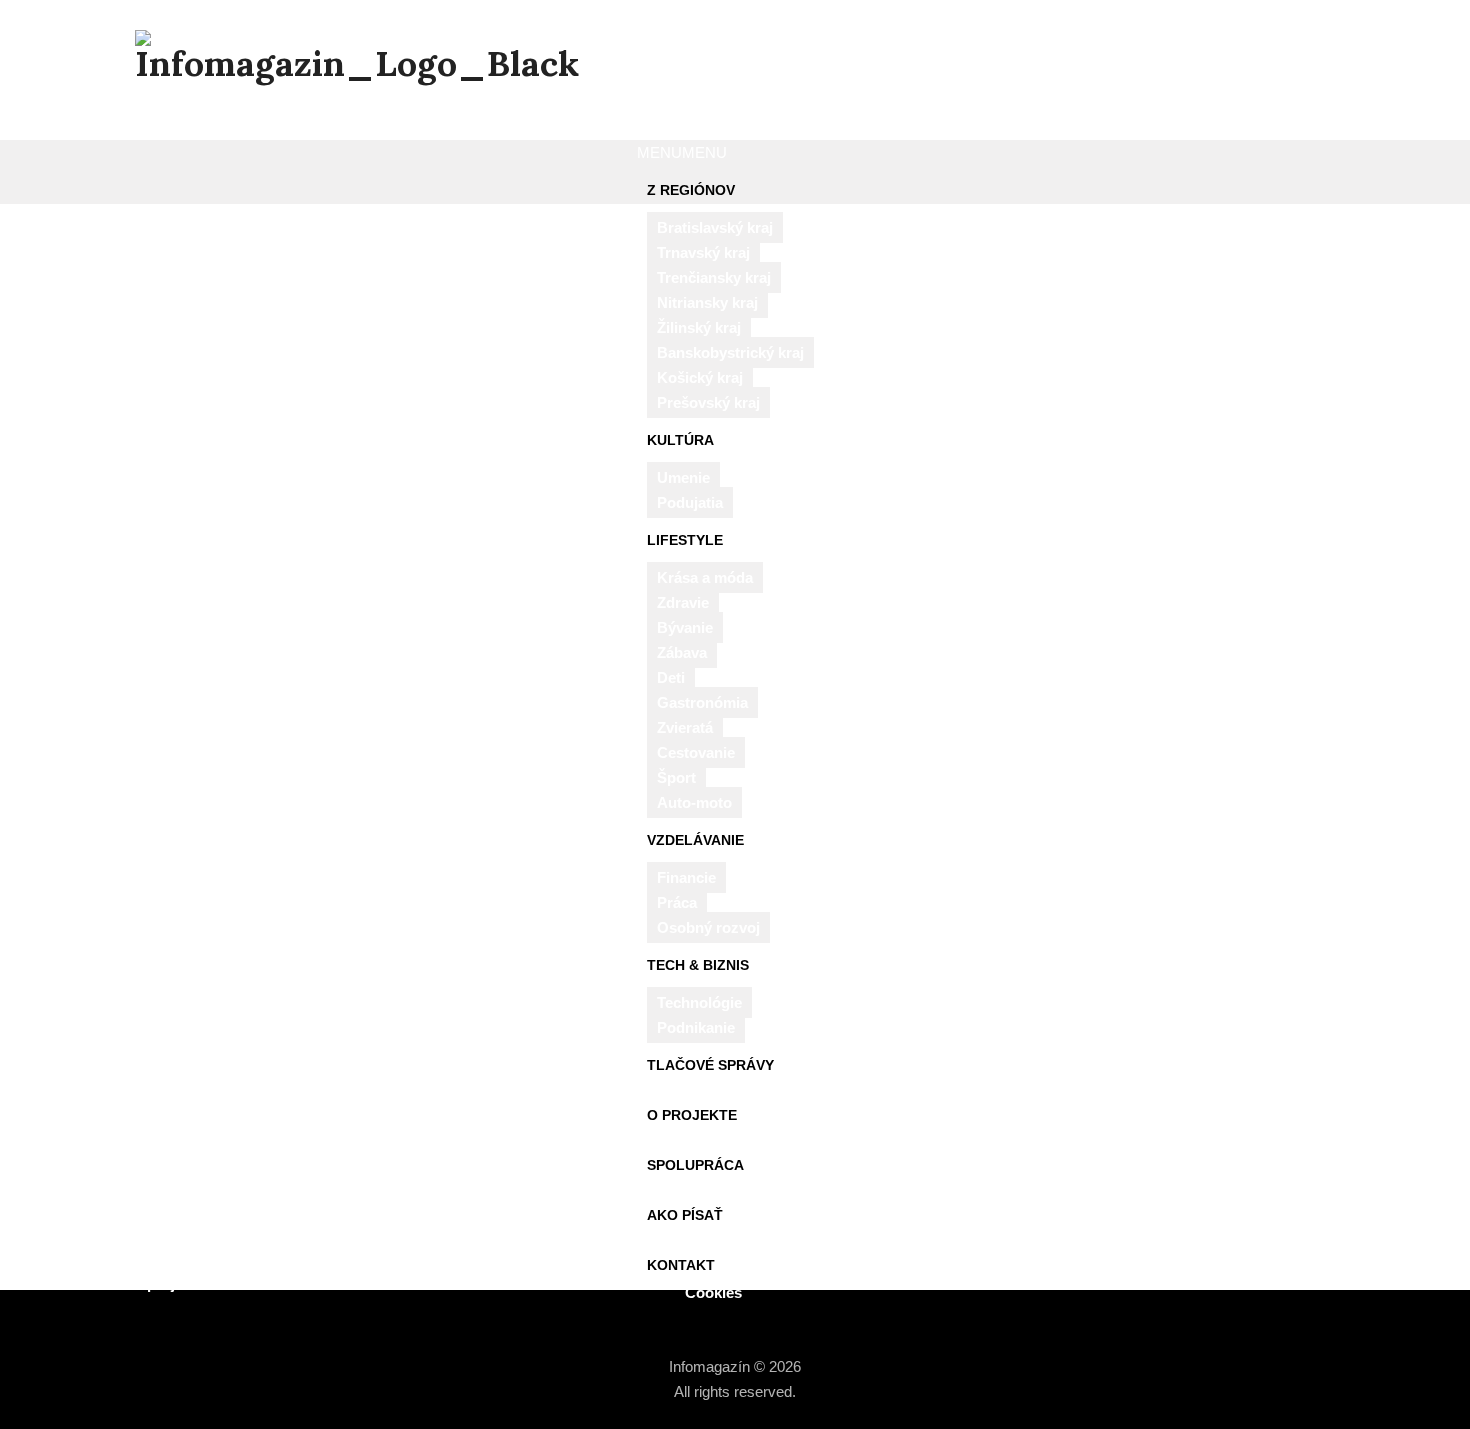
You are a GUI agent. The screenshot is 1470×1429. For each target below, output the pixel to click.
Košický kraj (700, 377)
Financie (686, 877)
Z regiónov (691, 190)
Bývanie (685, 627)
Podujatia (690, 502)
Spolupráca (695, 1165)
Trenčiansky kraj (714, 277)
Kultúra (680, 440)
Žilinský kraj (699, 327)
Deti (671, 677)
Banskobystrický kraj (730, 352)
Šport (676, 777)
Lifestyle (685, 540)
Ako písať (685, 1215)
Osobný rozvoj (708, 927)
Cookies (713, 1292)
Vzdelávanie (695, 840)
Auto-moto (694, 802)
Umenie (683, 477)
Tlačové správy (710, 1065)
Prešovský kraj (708, 402)
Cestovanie (696, 752)
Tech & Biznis (698, 965)
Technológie (699, 1002)
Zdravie (683, 602)
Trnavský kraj (703, 252)
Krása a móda (705, 577)
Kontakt (681, 1265)
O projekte (692, 1115)
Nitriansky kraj (707, 302)
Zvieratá (685, 727)
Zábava (682, 652)
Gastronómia (702, 702)
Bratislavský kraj (715, 227)
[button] (682, 152)
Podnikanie (696, 1027)
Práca (677, 902)
